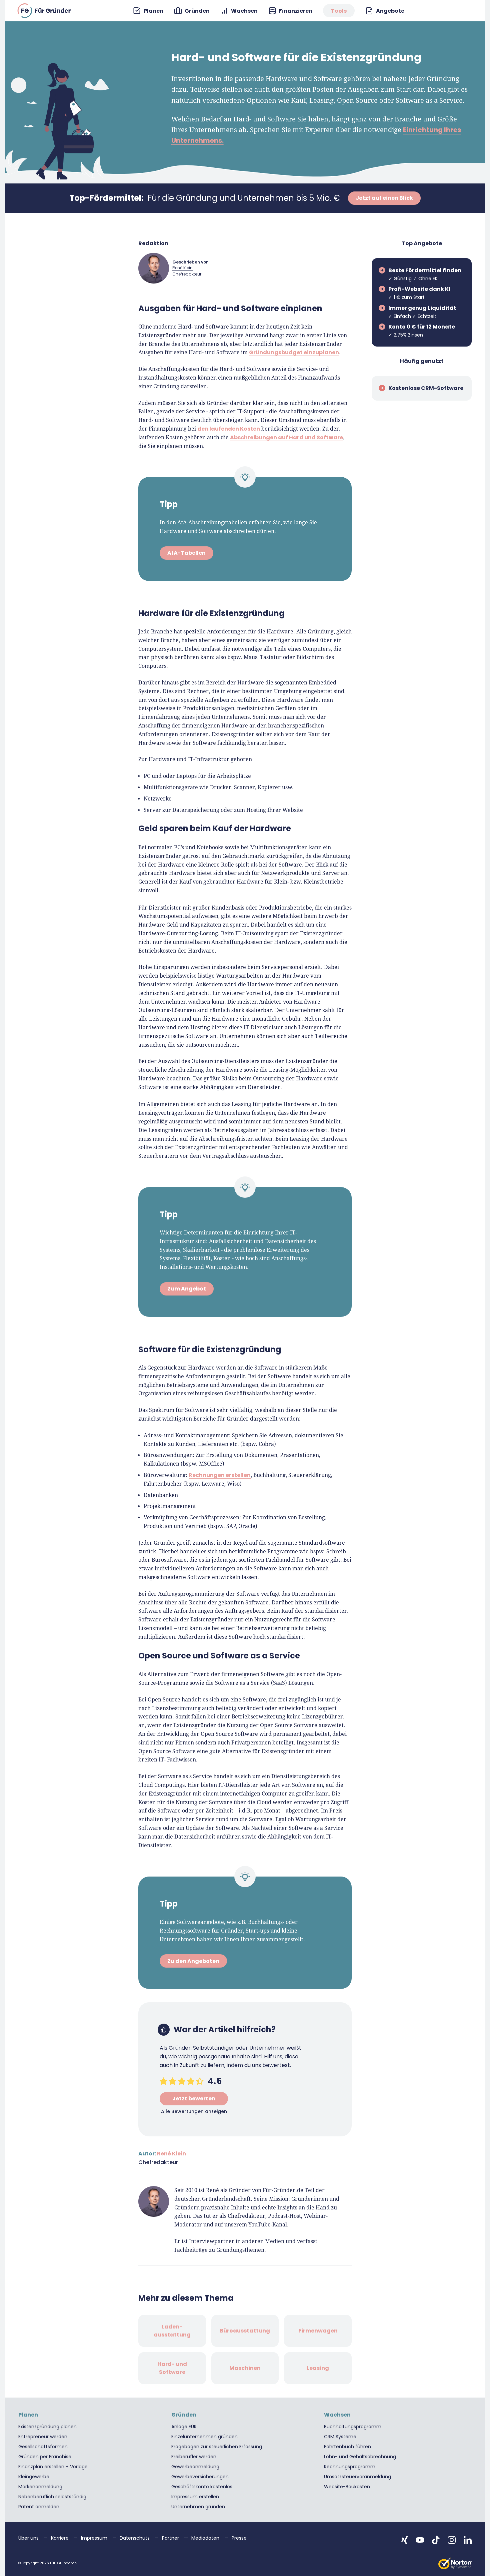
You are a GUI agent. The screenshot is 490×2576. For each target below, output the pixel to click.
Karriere (60, 2538)
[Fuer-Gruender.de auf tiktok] (436, 2540)
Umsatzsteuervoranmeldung (357, 2477)
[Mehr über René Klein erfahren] (154, 268)
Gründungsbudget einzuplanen (294, 352)
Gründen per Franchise (45, 2457)
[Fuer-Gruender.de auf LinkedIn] (468, 2540)
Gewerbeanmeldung (195, 2467)
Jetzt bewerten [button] (194, 2099)
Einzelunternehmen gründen (204, 2437)
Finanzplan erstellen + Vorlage (53, 2467)
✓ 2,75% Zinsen (422, 331)
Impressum (95, 2538)
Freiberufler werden (194, 2457)
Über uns (29, 2538)
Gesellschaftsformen (43, 2447)
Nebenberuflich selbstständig (52, 2497)
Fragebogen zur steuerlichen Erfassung (217, 2447)
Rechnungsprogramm (350, 2467)
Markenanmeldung (40, 2487)
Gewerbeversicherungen (200, 2477)
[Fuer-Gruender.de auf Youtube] (420, 2540)
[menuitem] (148, 11)
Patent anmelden (39, 2507)
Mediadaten (206, 2538)
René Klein (182, 268)
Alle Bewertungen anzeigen (194, 2111)
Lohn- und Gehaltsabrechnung (360, 2457)
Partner (171, 2538)
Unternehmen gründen (198, 2507)
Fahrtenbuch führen (347, 2447)
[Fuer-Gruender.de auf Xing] (405, 2540)
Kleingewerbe (34, 2477)
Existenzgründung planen (47, 2427)
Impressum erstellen (195, 2497)
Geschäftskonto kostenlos (202, 2487)
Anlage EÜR (184, 2427)
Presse (239, 2538)
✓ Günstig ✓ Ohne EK (425, 274)
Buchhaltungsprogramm (353, 2427)
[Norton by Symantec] (455, 2563)
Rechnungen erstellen (220, 1475)
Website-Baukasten (347, 2487)
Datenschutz (135, 2538)
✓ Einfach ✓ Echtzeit (422, 312)
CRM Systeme (340, 2437)
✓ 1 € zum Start (419, 293)
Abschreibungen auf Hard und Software (286, 437)
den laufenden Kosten (229, 428)
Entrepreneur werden (43, 2437)
